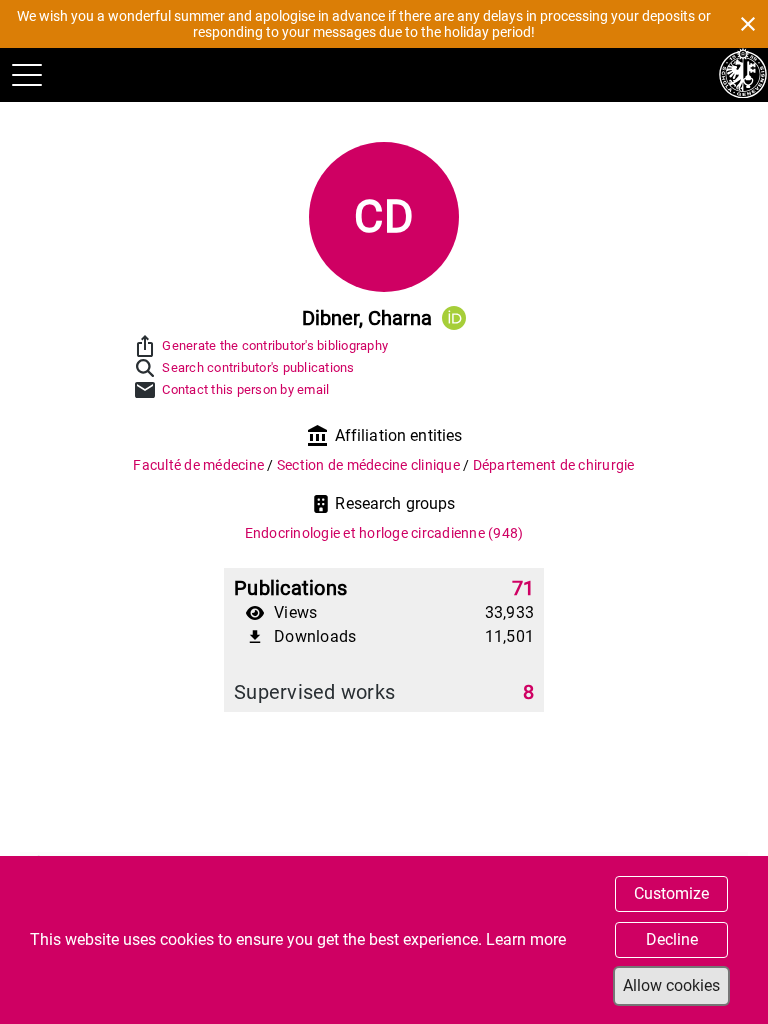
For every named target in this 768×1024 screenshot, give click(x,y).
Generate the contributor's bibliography (275, 345)
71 (523, 588)
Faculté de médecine (200, 465)
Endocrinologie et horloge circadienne (384, 533)
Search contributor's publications (258, 367)
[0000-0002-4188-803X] (454, 318)
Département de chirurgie (554, 465)
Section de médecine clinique (370, 465)
